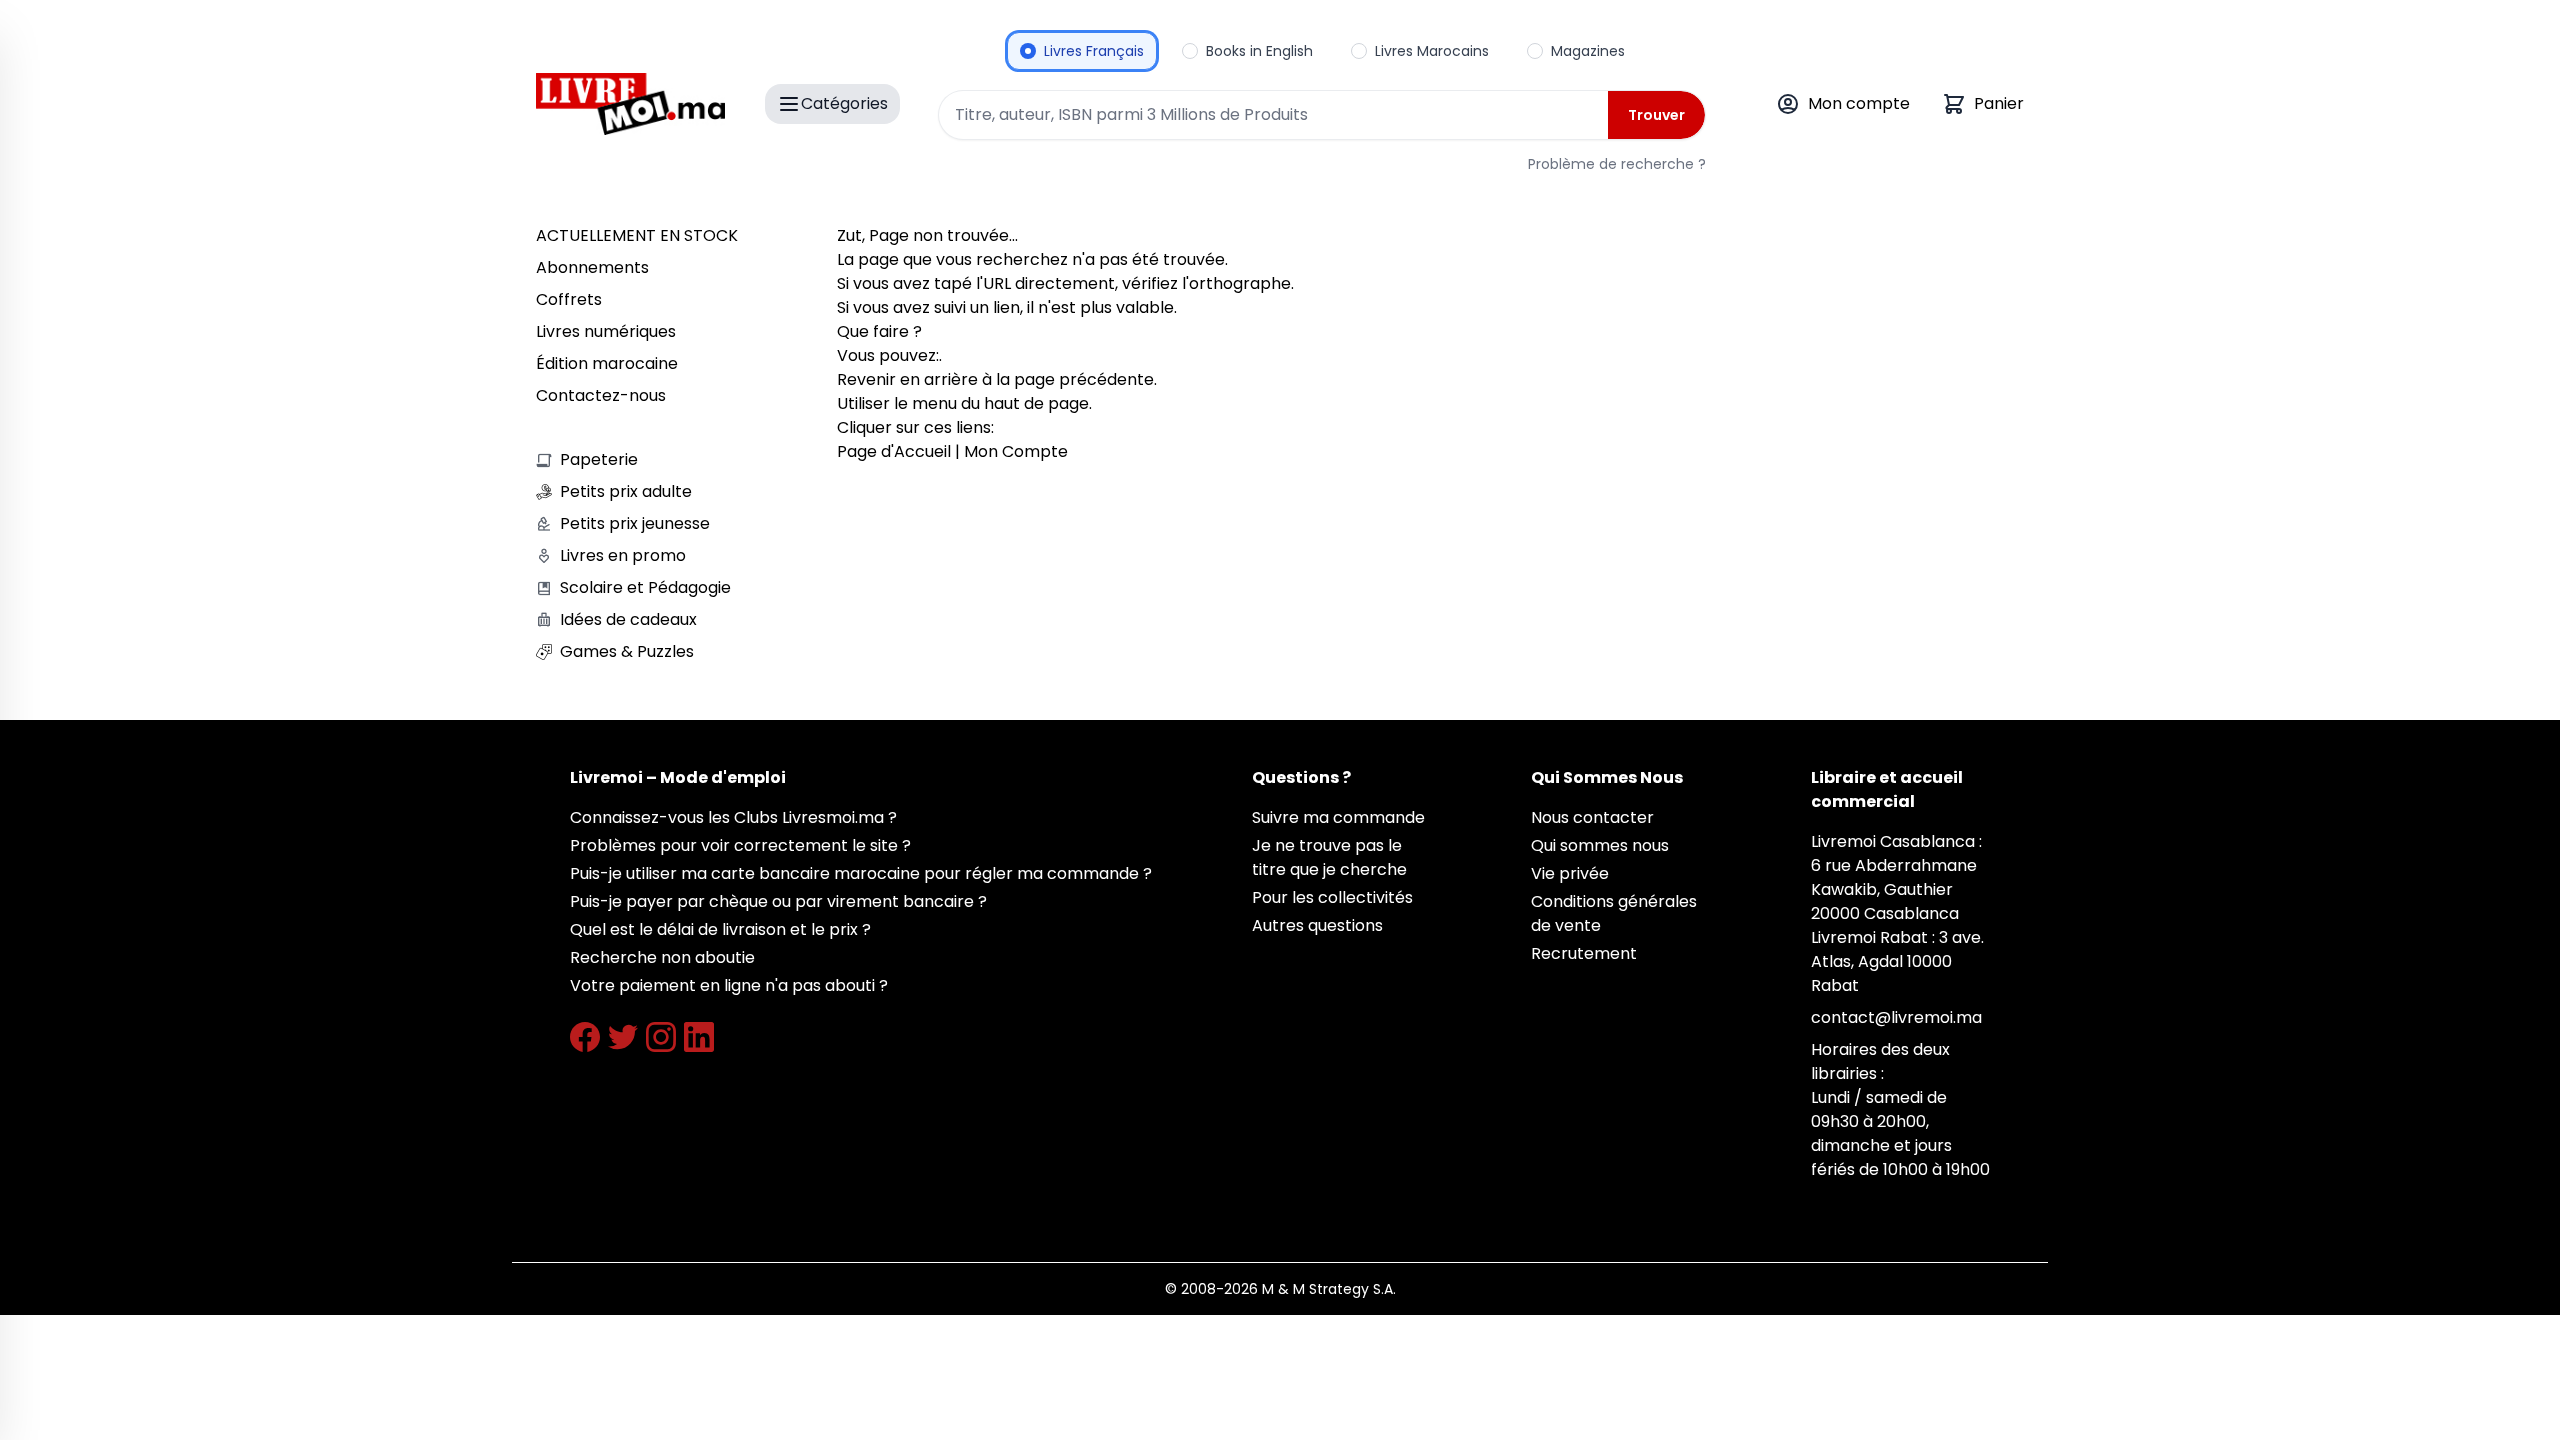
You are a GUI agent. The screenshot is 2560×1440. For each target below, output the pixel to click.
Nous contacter (1592, 817)
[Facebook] (585, 1037)
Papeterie (599, 459)
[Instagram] (661, 1037)
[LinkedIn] (699, 1037)
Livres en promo (623, 555)
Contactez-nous (601, 395)
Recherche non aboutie (662, 957)
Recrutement (1584, 953)
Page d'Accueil (894, 451)
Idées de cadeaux (628, 619)
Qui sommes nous (1600, 845)
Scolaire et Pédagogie (645, 587)
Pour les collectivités (1332, 897)
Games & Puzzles (627, 651)
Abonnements (592, 267)
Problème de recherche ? (1617, 164)
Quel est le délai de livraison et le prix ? (720, 929)
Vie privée (1570, 873)
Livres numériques (606, 331)
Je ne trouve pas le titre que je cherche (1329, 857)
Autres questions (1317, 925)
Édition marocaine (607, 363)
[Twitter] (623, 1037)
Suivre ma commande (1338, 817)
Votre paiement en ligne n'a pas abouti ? (729, 985)
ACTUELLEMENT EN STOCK (637, 235)
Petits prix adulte (626, 491)
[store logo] (630, 104)
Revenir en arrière (907, 379)
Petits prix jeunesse (635, 523)
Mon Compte (1016, 451)
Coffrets (569, 299)
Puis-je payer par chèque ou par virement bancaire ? (778, 901)
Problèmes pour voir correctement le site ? (740, 845)
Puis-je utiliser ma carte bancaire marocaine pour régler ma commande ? (861, 873)
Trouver (1656, 115)
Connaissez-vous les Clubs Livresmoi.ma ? (733, 817)
